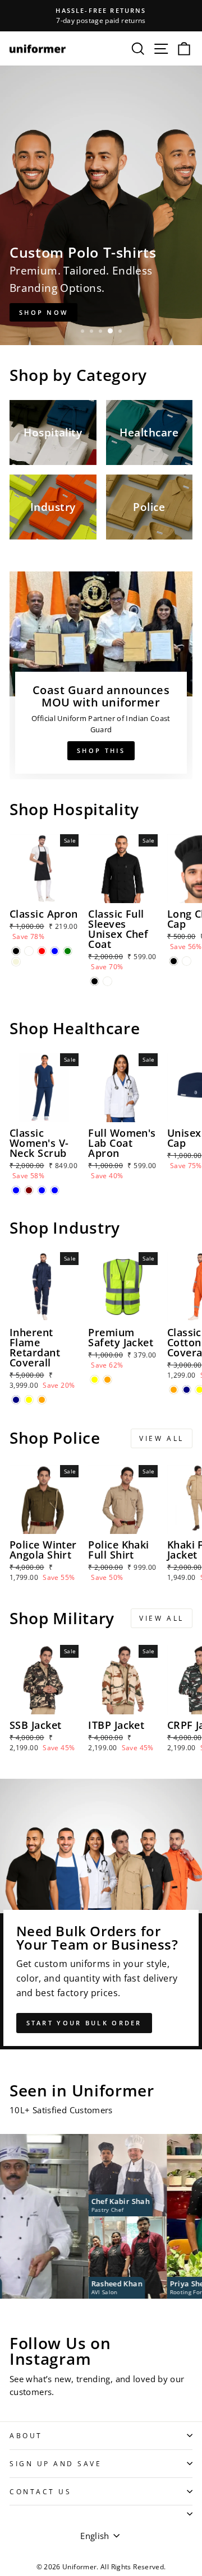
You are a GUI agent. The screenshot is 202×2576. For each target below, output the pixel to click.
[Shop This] (101, 675)
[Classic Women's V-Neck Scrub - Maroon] (29, 1190)
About (26, 2435)
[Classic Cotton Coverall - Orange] (174, 1390)
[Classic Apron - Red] (42, 951)
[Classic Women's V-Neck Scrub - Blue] (16, 1190)
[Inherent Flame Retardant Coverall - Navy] (16, 1400)
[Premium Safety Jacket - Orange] (107, 1380)
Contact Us (40, 2491)
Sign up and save (56, 2463)
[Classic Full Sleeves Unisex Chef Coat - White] (107, 981)
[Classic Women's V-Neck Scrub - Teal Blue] (42, 1190)
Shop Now (43, 312)
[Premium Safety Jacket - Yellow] (95, 1380)
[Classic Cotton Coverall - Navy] (187, 1390)
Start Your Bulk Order (84, 2023)
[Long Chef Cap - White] (187, 961)
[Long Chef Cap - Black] (174, 961)
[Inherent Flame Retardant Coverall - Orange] (42, 1400)
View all (162, 1438)
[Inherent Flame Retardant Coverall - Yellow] (29, 1400)
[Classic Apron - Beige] (16, 962)
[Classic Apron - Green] (68, 951)
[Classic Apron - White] (29, 951)
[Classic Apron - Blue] (55, 951)
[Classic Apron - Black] (16, 951)
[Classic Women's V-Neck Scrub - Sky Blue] (55, 1190)
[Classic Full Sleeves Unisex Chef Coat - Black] (95, 981)
